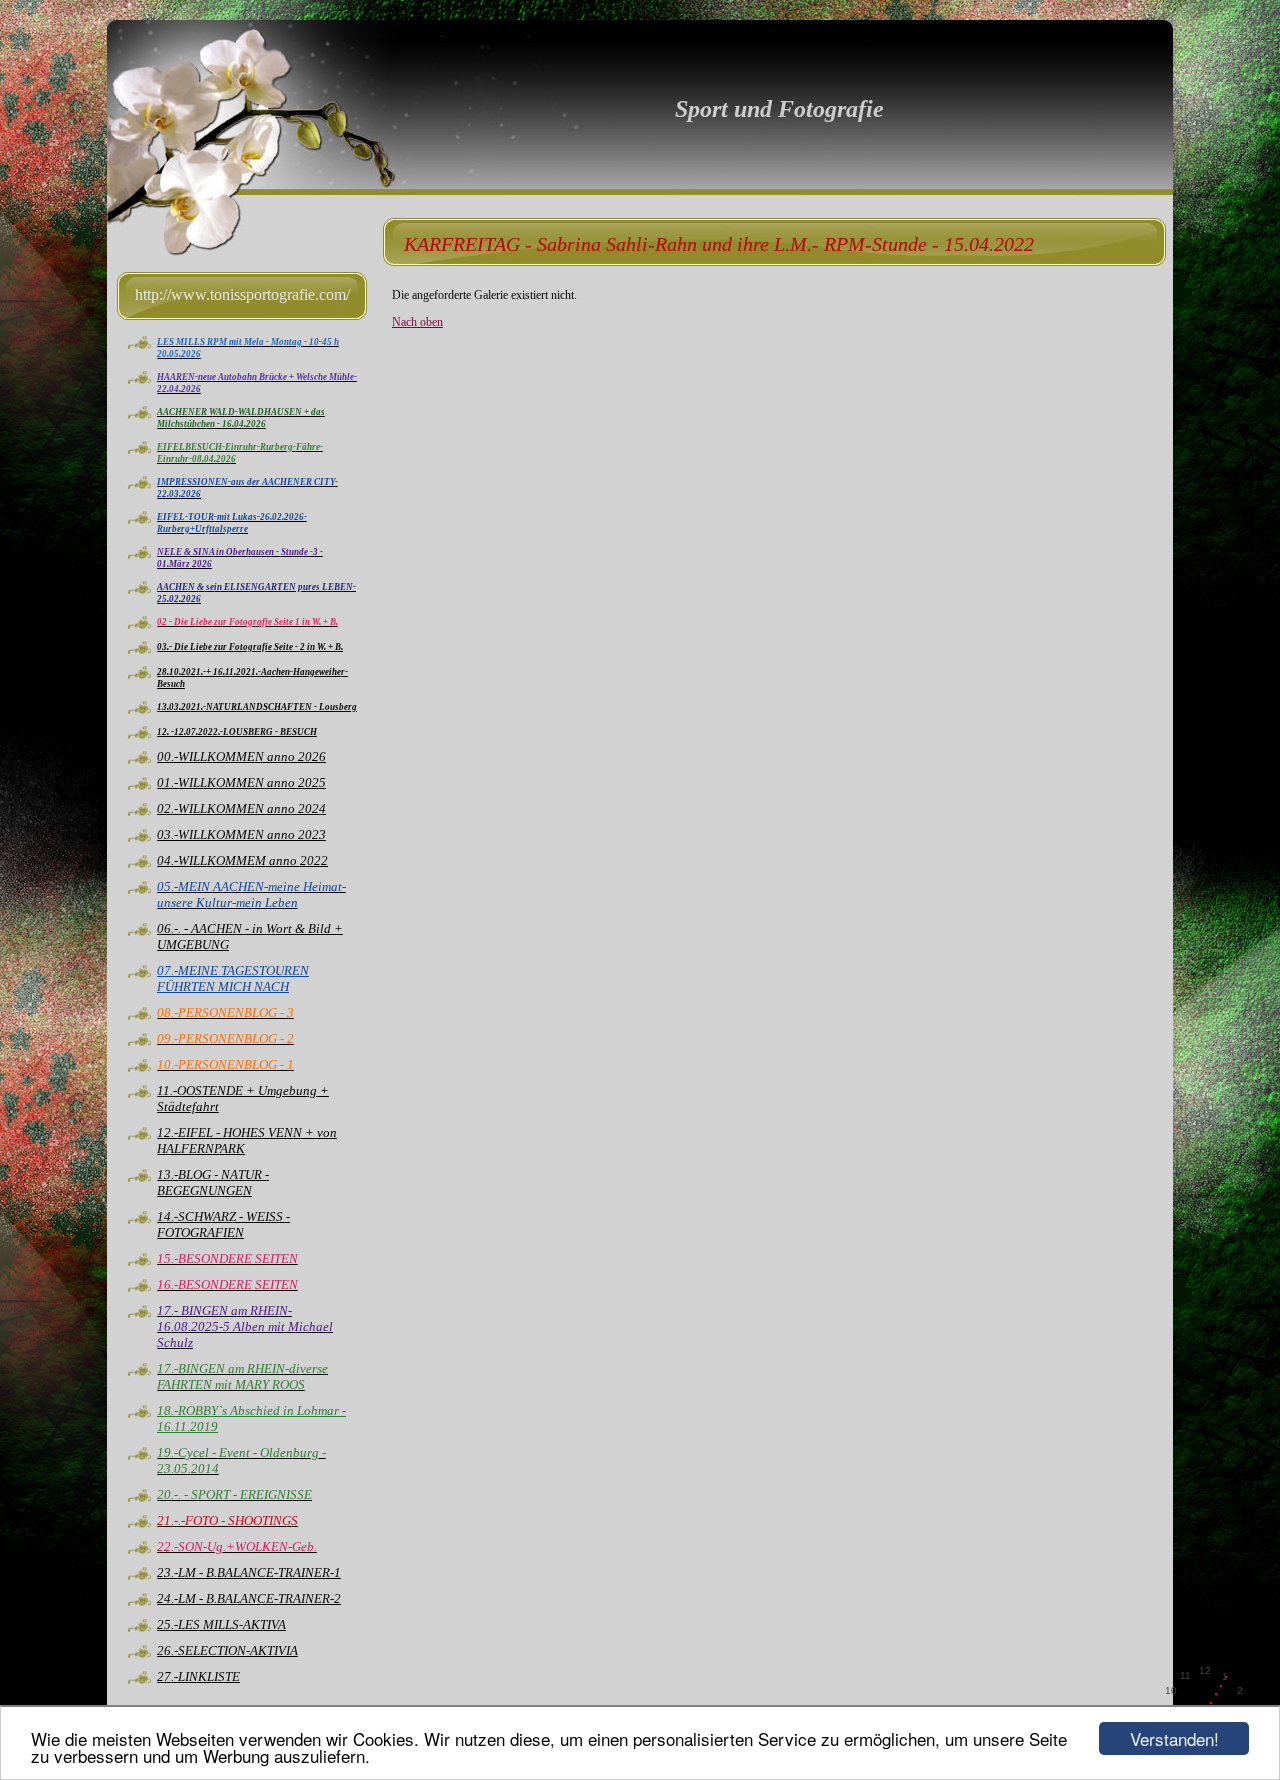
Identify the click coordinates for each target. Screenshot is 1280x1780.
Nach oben (417, 322)
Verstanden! (1174, 1738)
